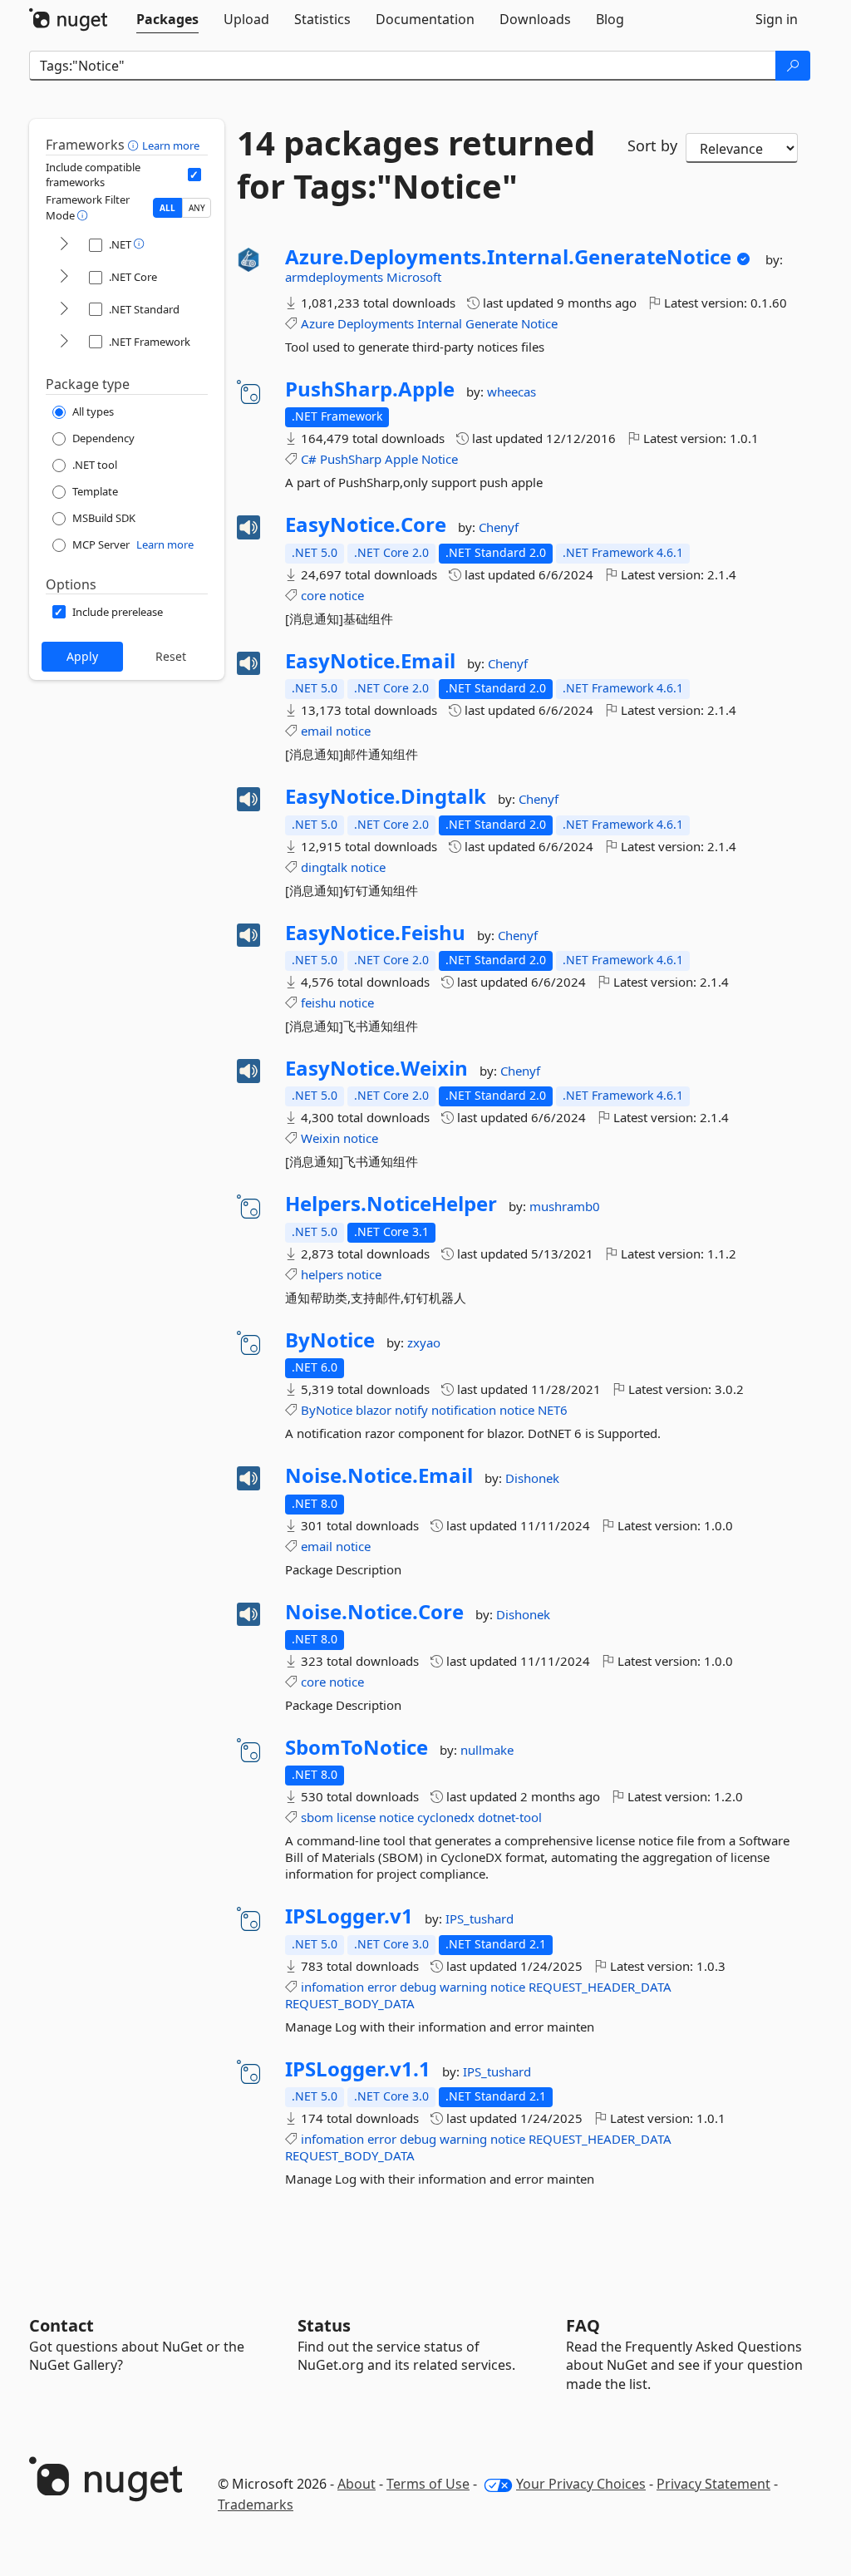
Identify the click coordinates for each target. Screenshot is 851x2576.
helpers (322, 1274)
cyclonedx (446, 1817)
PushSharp (351, 459)
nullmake (487, 1750)
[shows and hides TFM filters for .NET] (64, 245)
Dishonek (532, 1478)
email (317, 731)
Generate (492, 323)
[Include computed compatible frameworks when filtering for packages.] (194, 175)
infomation (332, 1987)
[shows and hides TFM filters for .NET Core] (64, 277)
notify (411, 1410)
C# (309, 459)
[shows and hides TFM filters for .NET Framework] (64, 342)
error (382, 1987)
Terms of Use (428, 2484)
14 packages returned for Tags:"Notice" (416, 165)
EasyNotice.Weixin (376, 1068)
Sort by (652, 145)
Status (324, 2325)
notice (347, 595)
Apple (401, 459)
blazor (374, 1410)
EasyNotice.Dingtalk (386, 796)
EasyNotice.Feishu (375, 933)
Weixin (320, 1138)
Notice (539, 323)
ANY (197, 208)
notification (464, 1410)
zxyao (424, 1342)
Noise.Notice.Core (374, 1612)
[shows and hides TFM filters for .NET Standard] (64, 310)
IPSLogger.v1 (349, 1916)
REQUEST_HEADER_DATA (600, 1987)
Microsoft (414, 277)
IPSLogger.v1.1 (358, 2069)
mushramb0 (565, 1206)
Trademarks (256, 2505)
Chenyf (499, 527)
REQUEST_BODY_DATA (350, 2003)
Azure (317, 323)
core (313, 595)
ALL (167, 208)
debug (418, 1987)
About (357, 2484)
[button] (135, 145)
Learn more (171, 145)
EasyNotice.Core (366, 525)
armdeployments (336, 277)
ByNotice (330, 1340)
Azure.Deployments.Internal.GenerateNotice (508, 257)
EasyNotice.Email (370, 661)
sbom (317, 1817)
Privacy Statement (713, 2484)
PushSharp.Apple (370, 389)
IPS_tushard (480, 1918)
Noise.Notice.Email (379, 1475)
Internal (440, 323)
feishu (318, 1002)
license (356, 1817)
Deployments (376, 323)
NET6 (553, 1410)
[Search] (793, 66)
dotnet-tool (510, 1817)
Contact (61, 2325)
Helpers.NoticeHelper (391, 1204)
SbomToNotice (357, 1747)
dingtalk (324, 867)
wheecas (512, 392)
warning (463, 1987)
